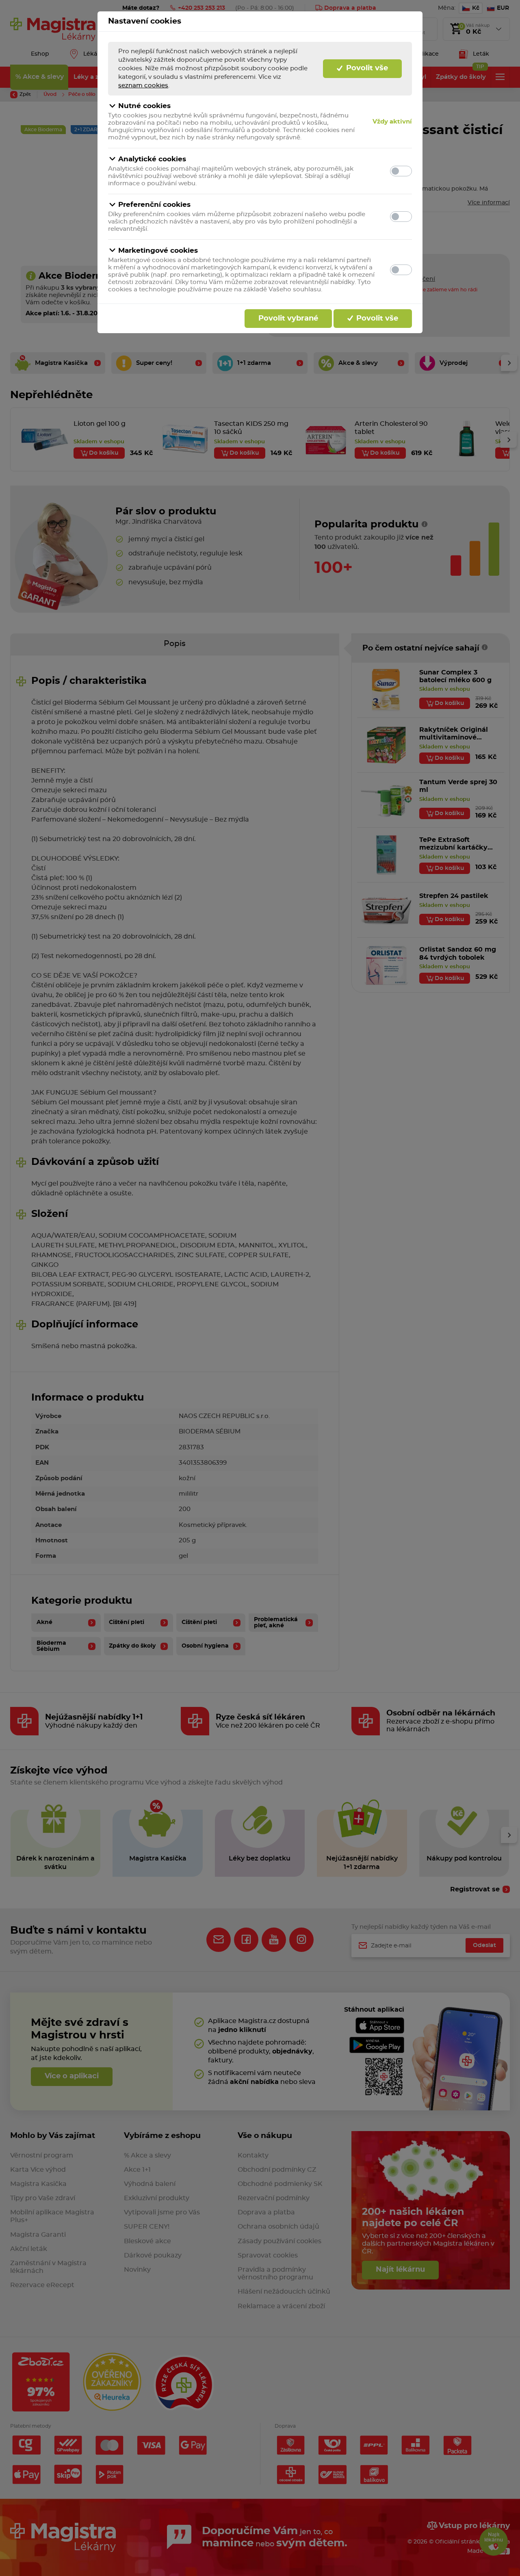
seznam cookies (143, 86)
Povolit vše (366, 68)
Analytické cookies (152, 159)
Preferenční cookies (154, 205)
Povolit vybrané (288, 319)
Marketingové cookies (158, 250)
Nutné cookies (144, 106)
